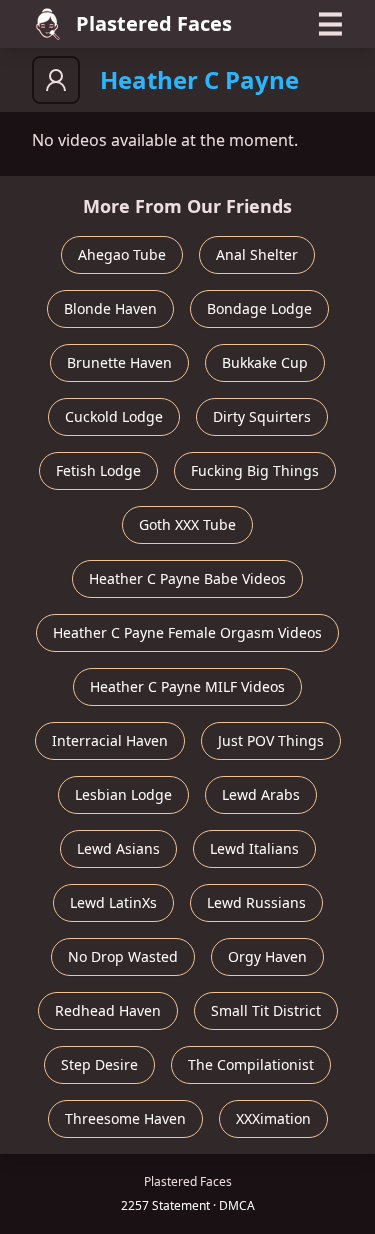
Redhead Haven (108, 1010)
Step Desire (99, 1064)
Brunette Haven (119, 362)
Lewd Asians (118, 848)
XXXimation (273, 1118)
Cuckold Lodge (114, 416)
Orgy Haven (267, 956)
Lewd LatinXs (113, 902)
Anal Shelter (257, 254)
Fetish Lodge (98, 470)
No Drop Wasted (123, 956)
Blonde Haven (110, 308)
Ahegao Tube (122, 254)
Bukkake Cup (265, 362)
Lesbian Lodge (123, 794)
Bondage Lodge (259, 308)
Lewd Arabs (261, 794)
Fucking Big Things (255, 470)
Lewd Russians (256, 902)
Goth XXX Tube (187, 524)
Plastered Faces (154, 23)
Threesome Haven (125, 1118)
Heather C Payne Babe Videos (187, 578)
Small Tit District (266, 1010)
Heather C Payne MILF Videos (187, 686)
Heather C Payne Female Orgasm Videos (187, 632)
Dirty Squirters (262, 416)
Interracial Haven (110, 740)
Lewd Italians (254, 848)
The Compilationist (251, 1064)
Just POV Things (271, 740)
